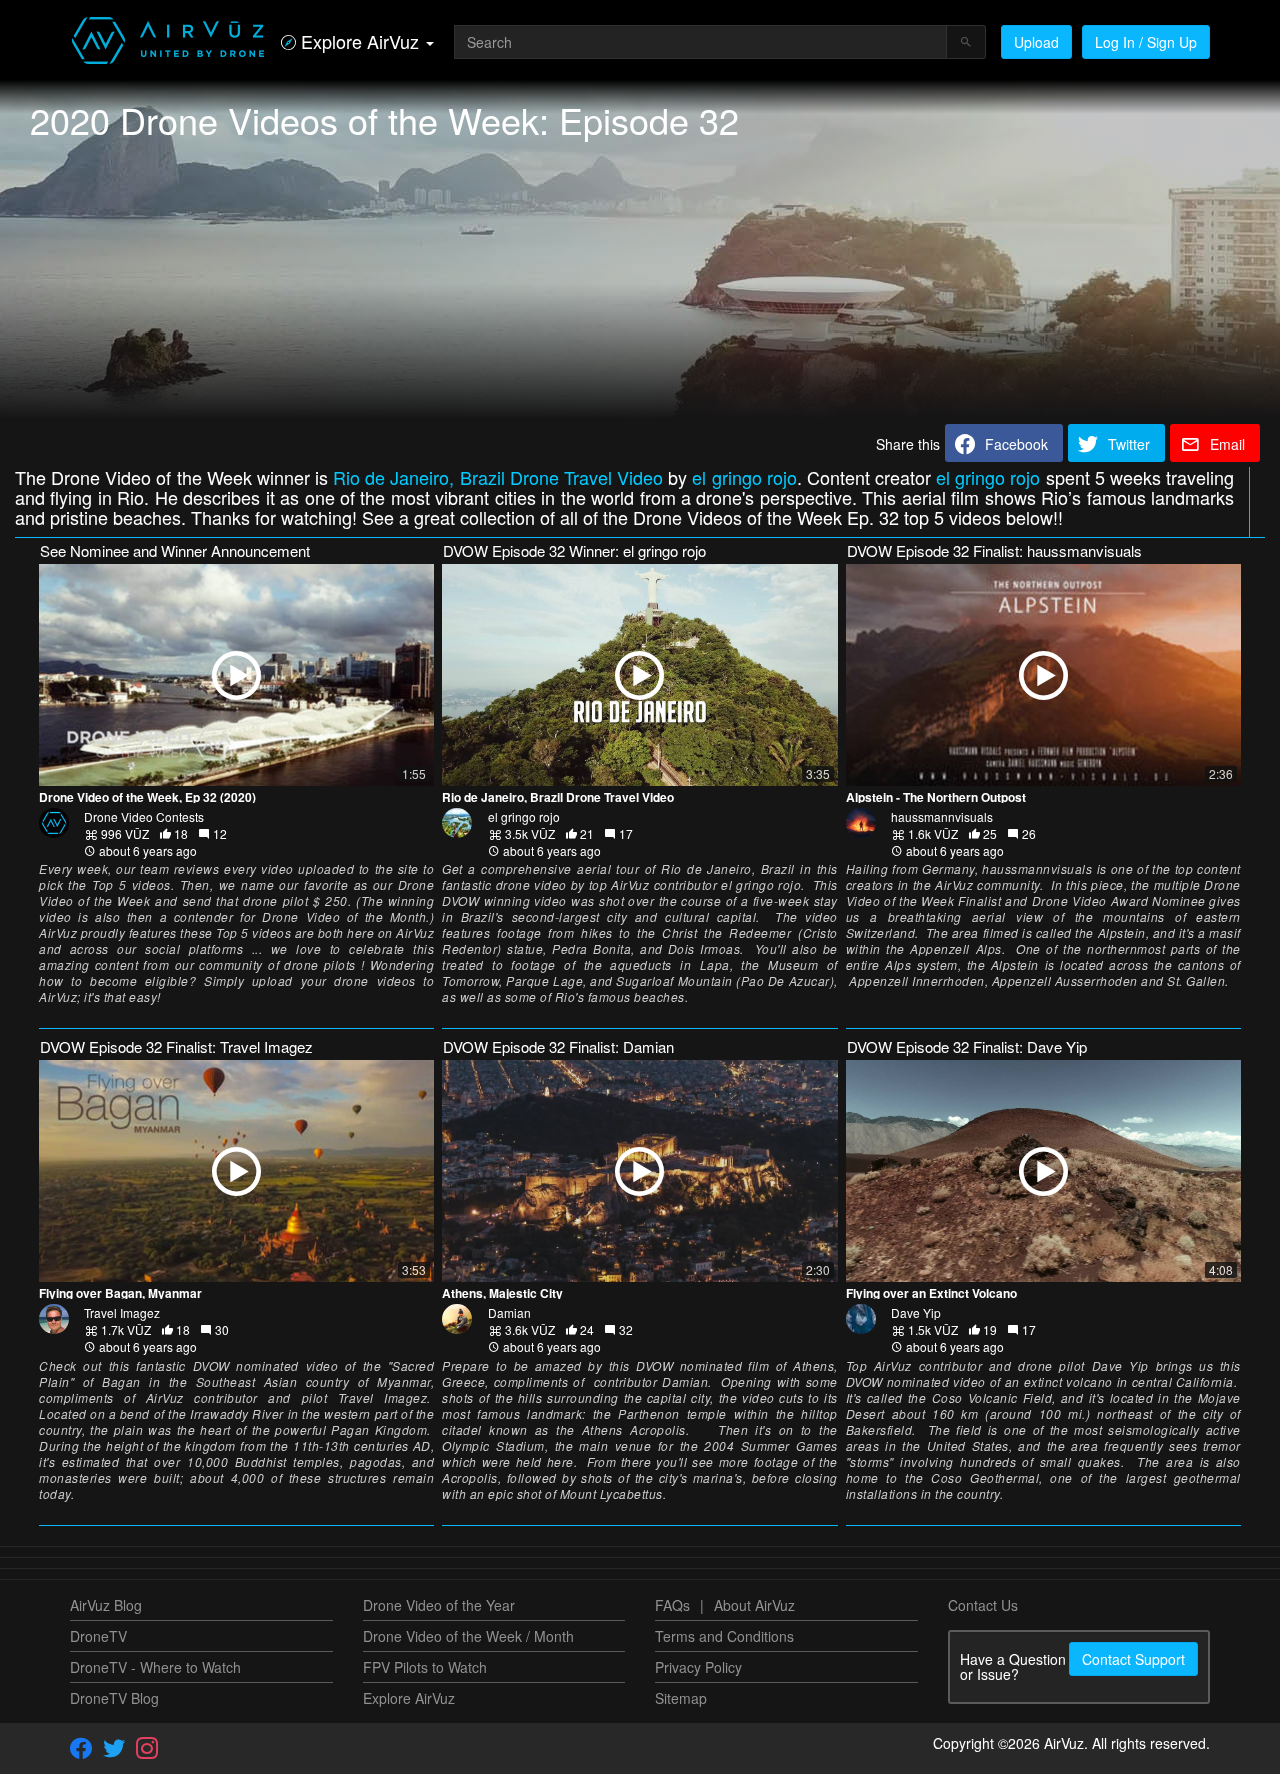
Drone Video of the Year (439, 1605)
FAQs (672, 1605)
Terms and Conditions (724, 1636)
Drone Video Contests (144, 816)
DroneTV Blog (114, 1698)
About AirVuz (754, 1605)
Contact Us (983, 1605)
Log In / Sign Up (1146, 42)
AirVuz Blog (106, 1605)
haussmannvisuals (942, 816)
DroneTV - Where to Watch (155, 1667)
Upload (1036, 42)
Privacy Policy (698, 1667)
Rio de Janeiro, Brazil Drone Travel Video (498, 477)
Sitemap (681, 1698)
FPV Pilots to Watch (425, 1667)
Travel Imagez (122, 1312)
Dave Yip (916, 1312)
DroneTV (98, 1636)
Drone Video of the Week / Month (468, 1636)
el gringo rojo (744, 477)
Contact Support (1133, 1659)
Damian (509, 1312)
